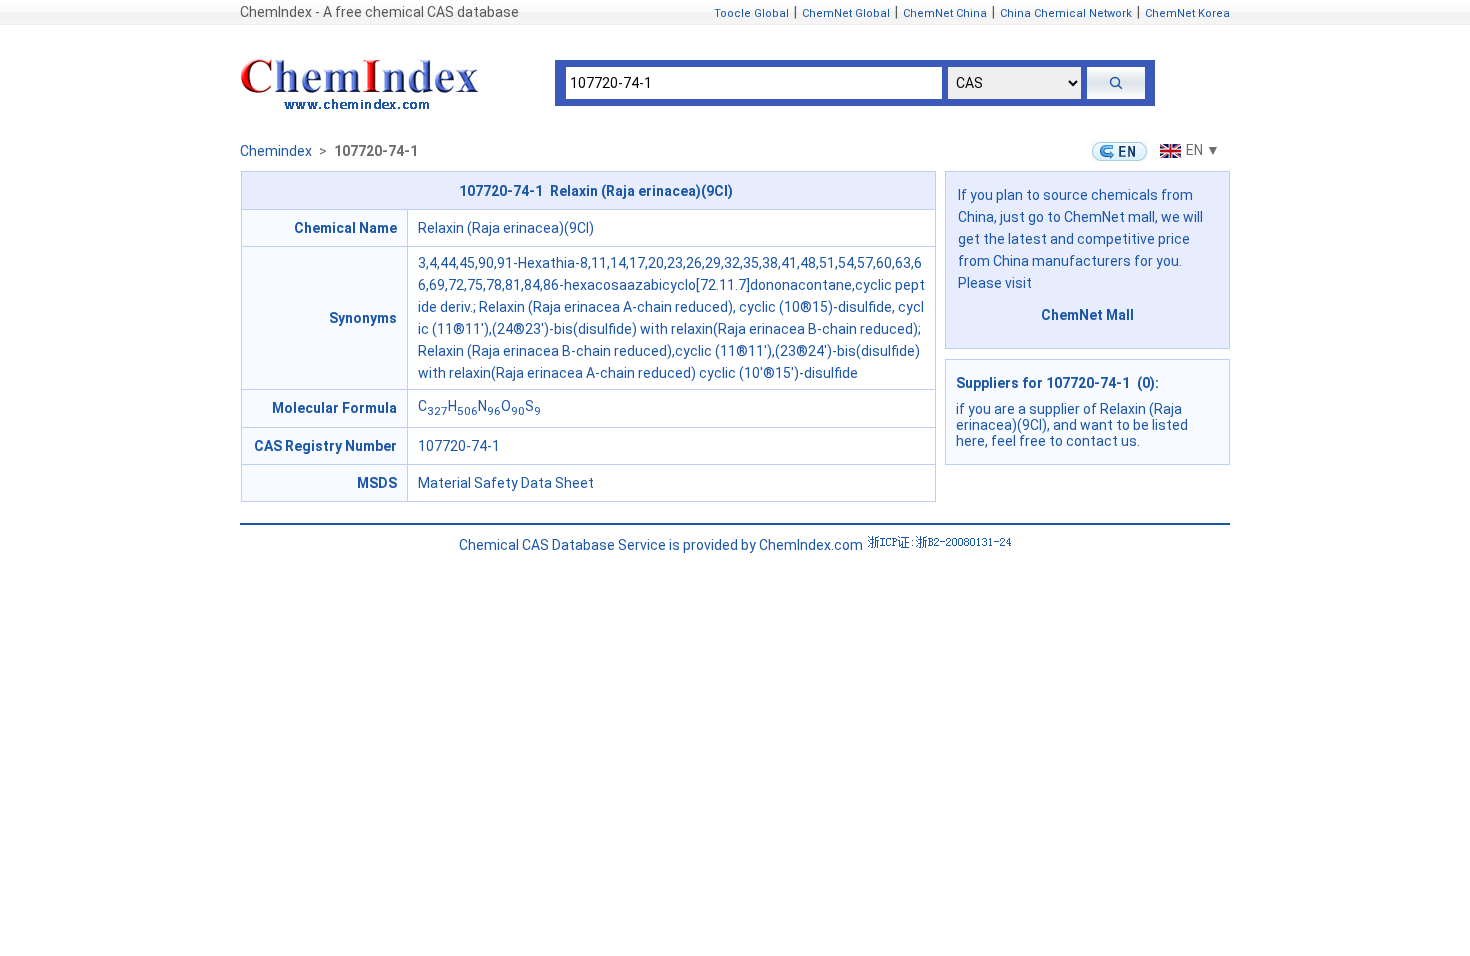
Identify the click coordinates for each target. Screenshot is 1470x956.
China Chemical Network (1066, 13)
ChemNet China (945, 13)
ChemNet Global (846, 13)
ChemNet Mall (1087, 315)
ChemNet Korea (1187, 13)
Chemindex (276, 151)
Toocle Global (751, 13)
